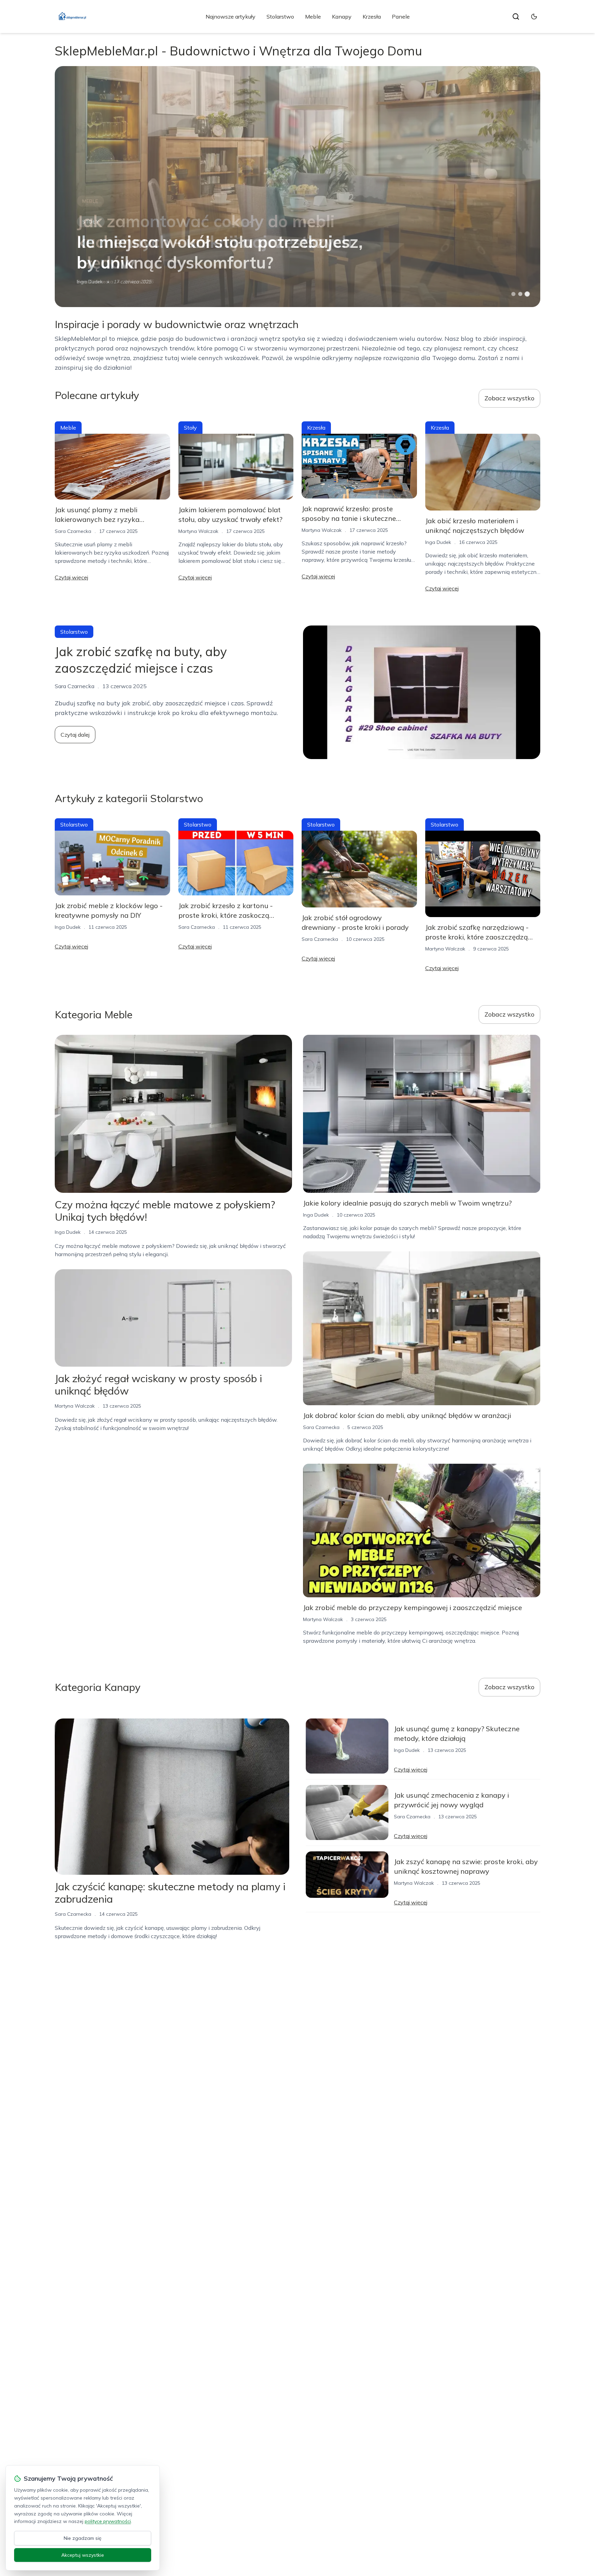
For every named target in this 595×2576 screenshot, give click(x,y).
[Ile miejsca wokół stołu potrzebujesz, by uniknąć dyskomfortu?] (297, 187)
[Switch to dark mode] (534, 17)
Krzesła (372, 17)
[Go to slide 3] (527, 294)
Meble (313, 17)
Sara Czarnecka (73, 531)
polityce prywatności (108, 2521)
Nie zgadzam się (83, 2538)
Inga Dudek (90, 282)
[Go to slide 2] (520, 294)
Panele (401, 17)
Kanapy (342, 17)
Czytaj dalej (75, 735)
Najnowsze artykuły (231, 17)
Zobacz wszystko (509, 398)
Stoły (91, 222)
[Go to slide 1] (513, 294)
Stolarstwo (280, 17)
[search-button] (516, 17)
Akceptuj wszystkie (83, 2555)
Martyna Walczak (198, 531)
